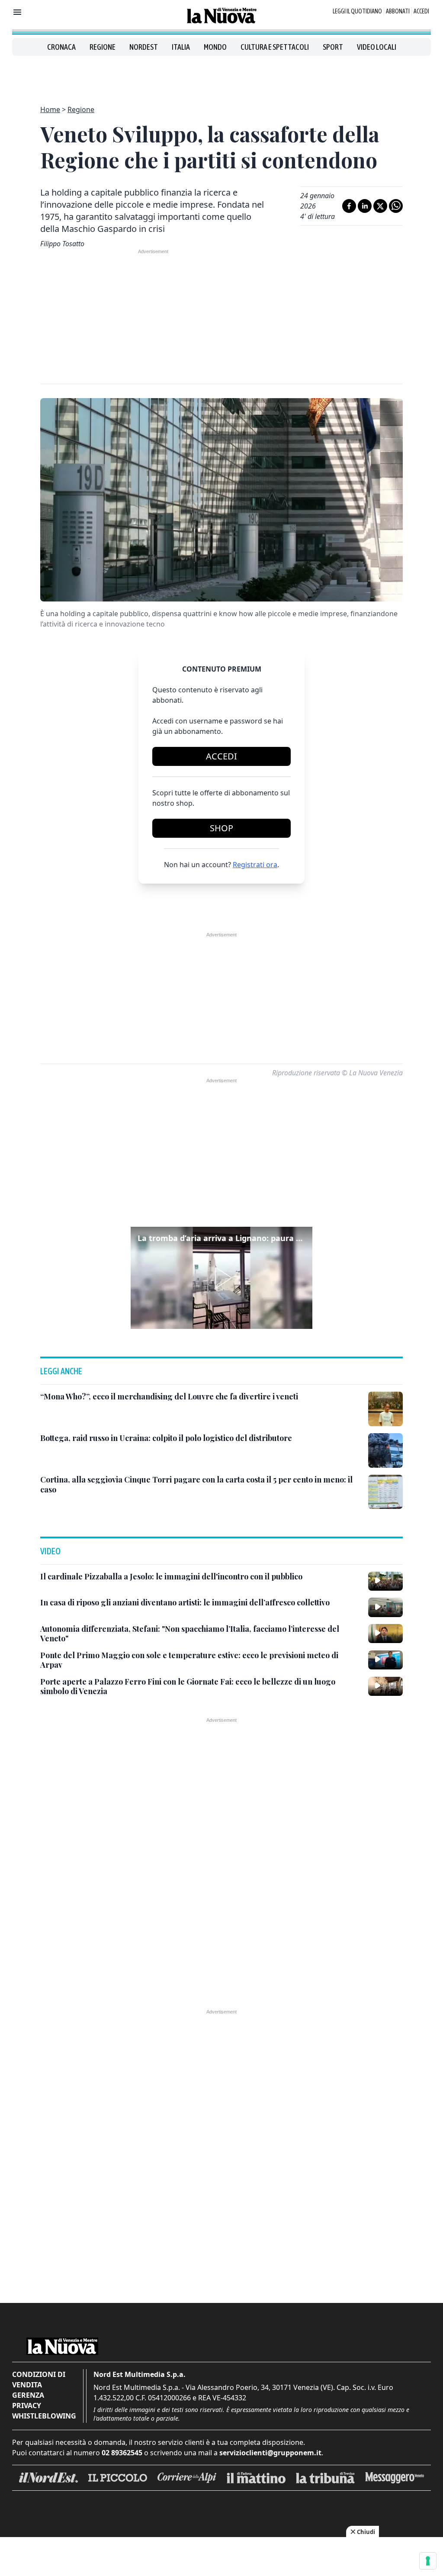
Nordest (144, 47)
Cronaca (61, 47)
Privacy (27, 2406)
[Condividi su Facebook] (349, 206)
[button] (221, 1278)
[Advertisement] (221, 75)
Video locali (377, 47)
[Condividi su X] (380, 206)
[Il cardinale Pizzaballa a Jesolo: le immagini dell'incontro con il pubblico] (385, 1581)
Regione (103, 47)
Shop (221, 828)
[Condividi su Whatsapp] (396, 206)
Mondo (215, 47)
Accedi (421, 11)
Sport (333, 47)
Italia (181, 47)
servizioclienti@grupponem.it (270, 2453)
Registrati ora (255, 865)
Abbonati (398, 11)
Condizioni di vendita (39, 2380)
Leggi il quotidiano (357, 11)
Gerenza (28, 2395)
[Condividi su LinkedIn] (365, 206)
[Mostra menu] (17, 12)
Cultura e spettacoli (275, 47)
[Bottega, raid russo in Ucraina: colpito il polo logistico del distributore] (385, 1450)
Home (50, 109)
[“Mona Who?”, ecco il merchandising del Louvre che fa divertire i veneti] (385, 1409)
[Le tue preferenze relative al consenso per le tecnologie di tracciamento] (428, 2561)
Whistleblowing (44, 2416)
